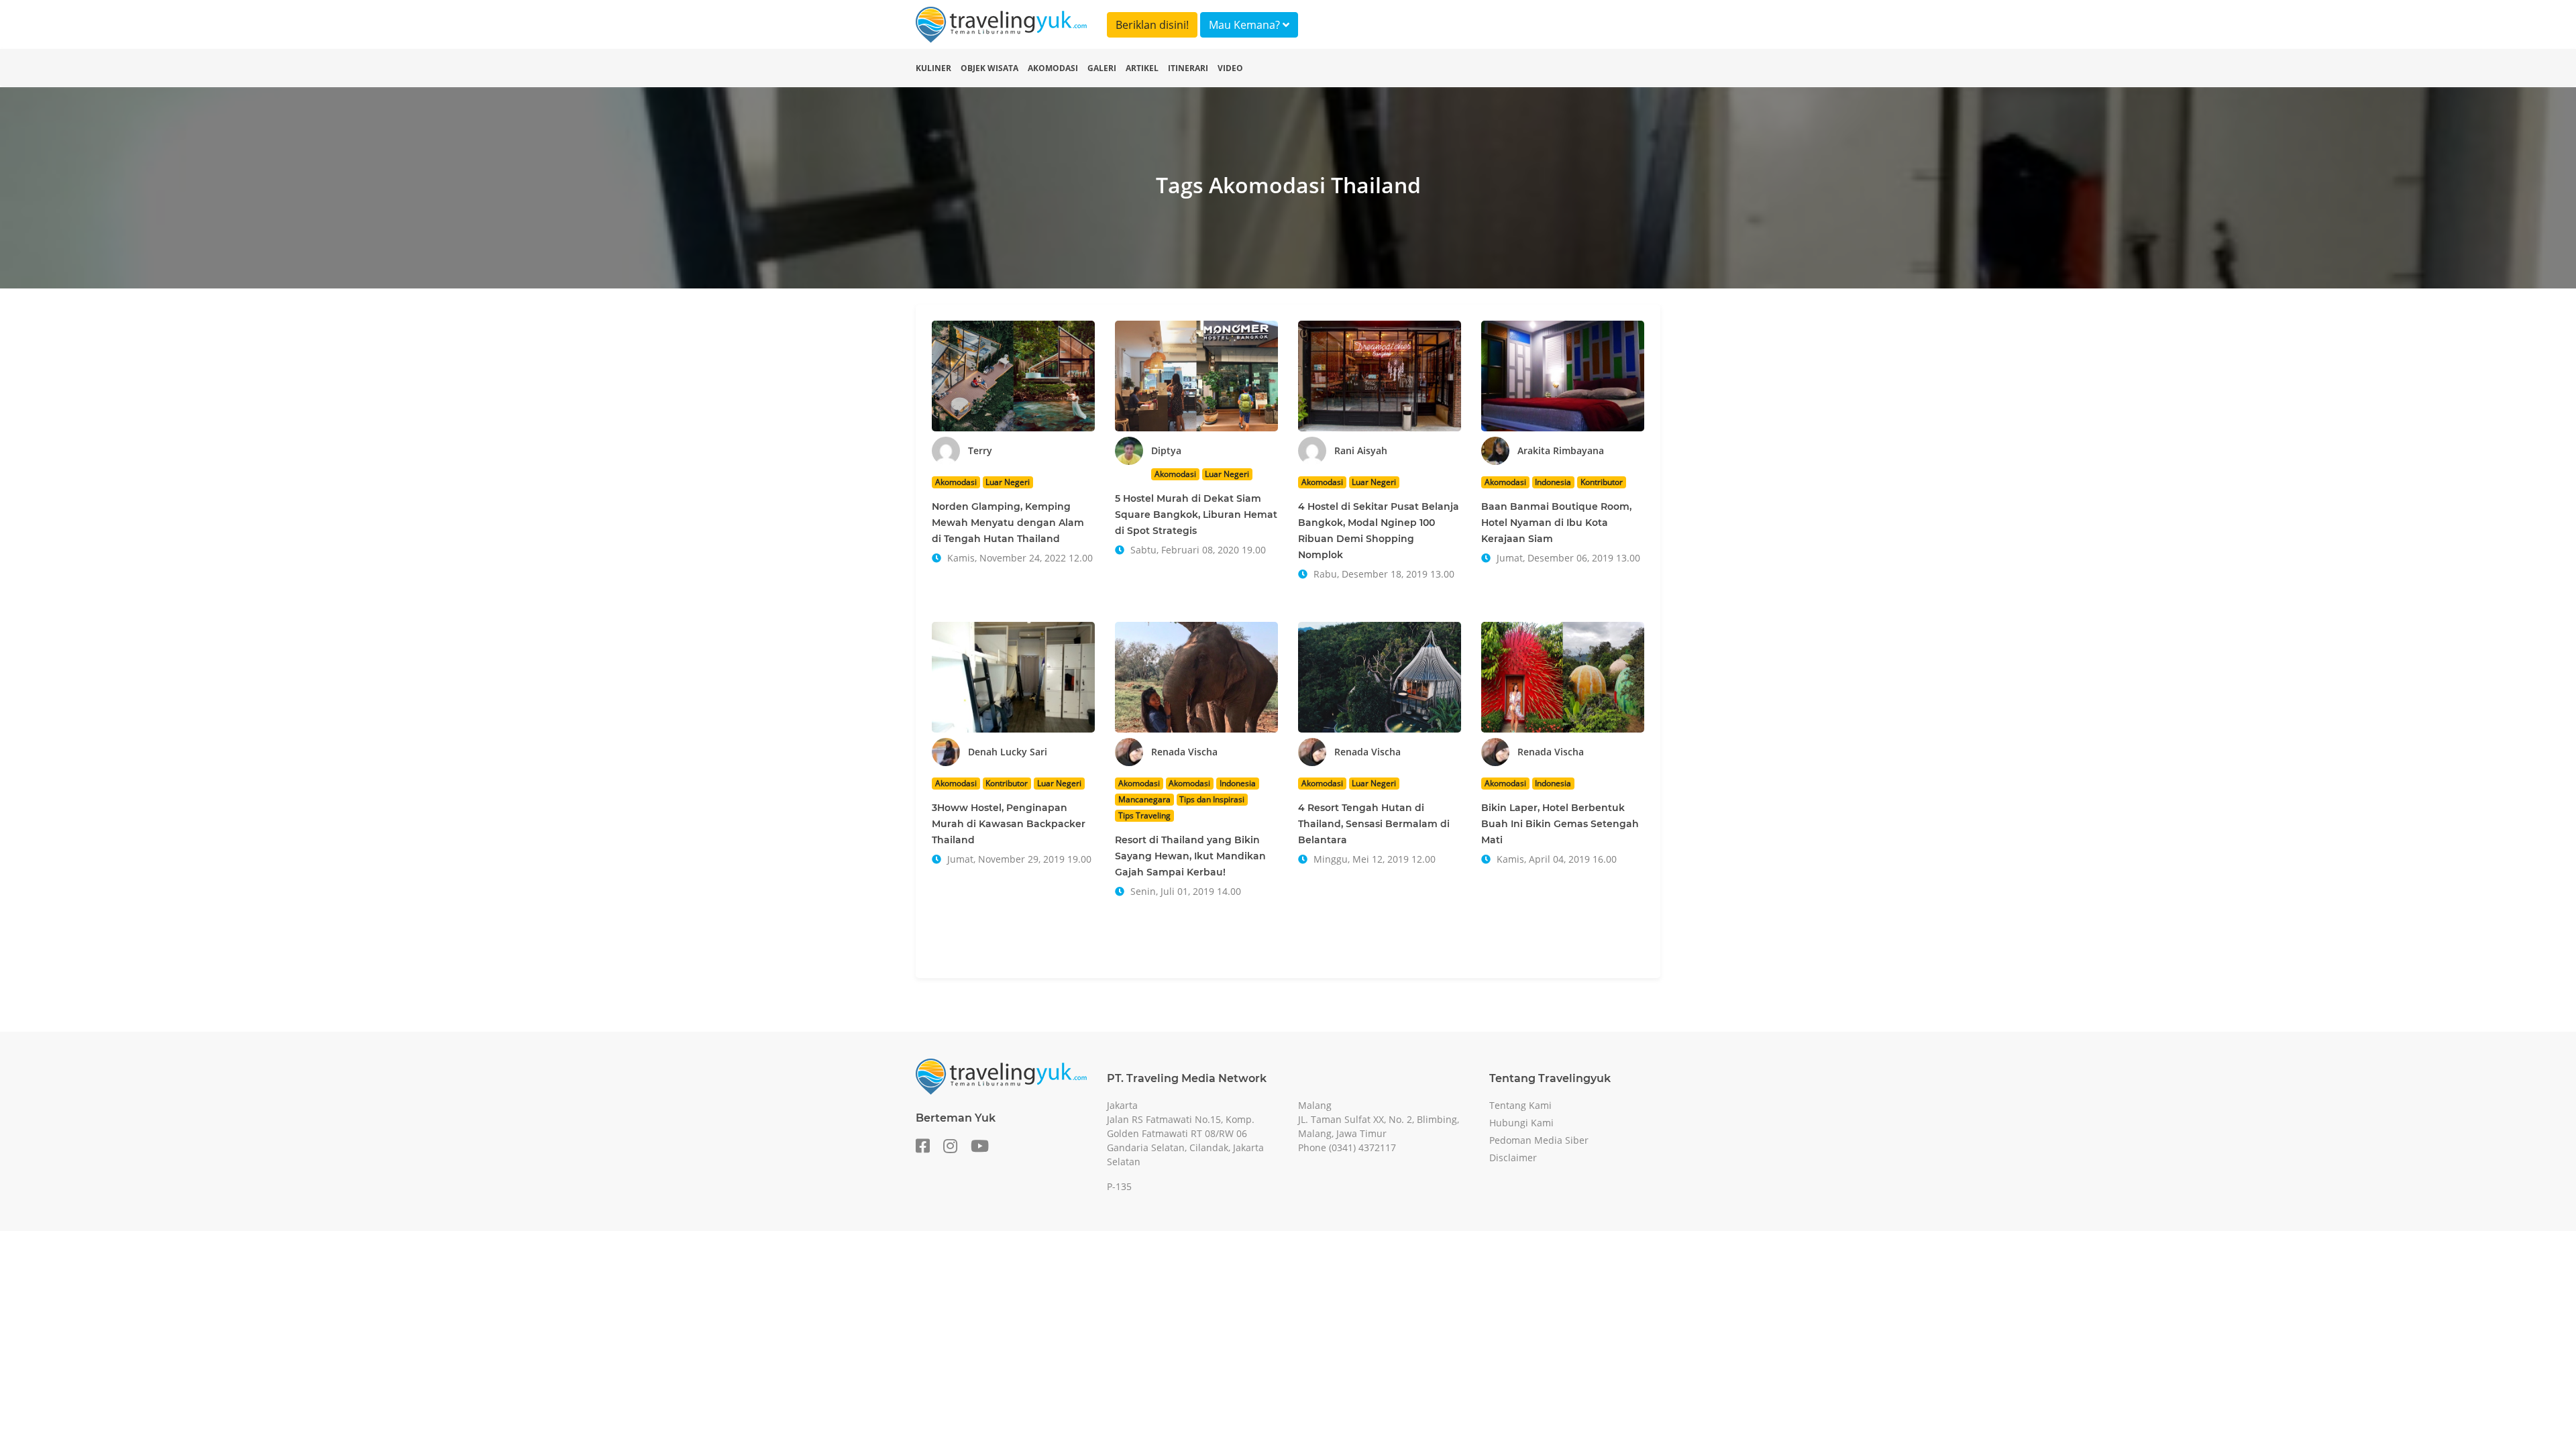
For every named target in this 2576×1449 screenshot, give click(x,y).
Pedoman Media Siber (1539, 1140)
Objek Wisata (989, 68)
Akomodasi (1053, 68)
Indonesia (1553, 482)
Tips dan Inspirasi (1212, 799)
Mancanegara (1144, 799)
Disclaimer (1513, 1158)
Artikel (1142, 68)
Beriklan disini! (1152, 25)
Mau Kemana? (1246, 25)
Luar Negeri (1008, 482)
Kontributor (1602, 482)
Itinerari (1188, 68)
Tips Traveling (1144, 815)
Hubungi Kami (1521, 1123)
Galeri (1102, 68)
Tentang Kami (1520, 1105)
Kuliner (933, 68)
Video (1230, 68)
